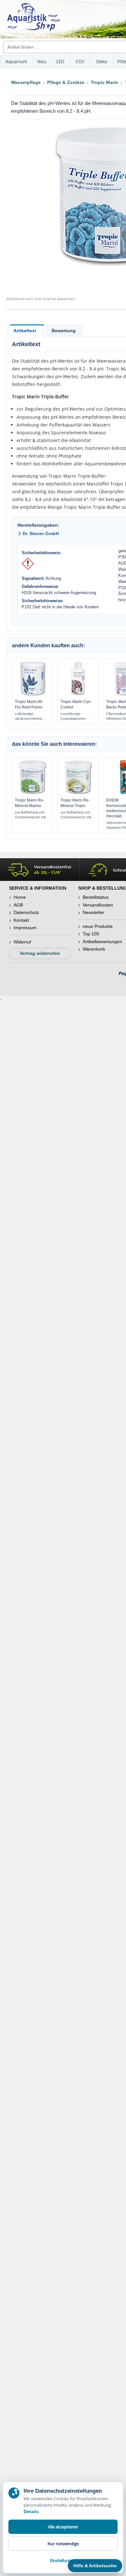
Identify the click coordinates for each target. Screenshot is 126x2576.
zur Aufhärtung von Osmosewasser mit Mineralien (30, 815)
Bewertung (64, 331)
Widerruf (22, 942)
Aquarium (16, 61)
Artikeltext (25, 331)
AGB (18, 905)
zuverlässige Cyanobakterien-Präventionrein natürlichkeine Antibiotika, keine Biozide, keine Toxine (78, 716)
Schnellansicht (33, 694)
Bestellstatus (96, 897)
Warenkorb (94, 949)
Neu (42, 61)
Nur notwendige (63, 2544)
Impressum (25, 928)
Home (20, 897)
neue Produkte (98, 926)
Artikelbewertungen (102, 942)
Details (31, 2512)
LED (60, 61)
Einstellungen (63, 2560)
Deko (102, 61)
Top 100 (91, 934)
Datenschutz (26, 912)
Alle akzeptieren (63, 2527)
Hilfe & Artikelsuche (95, 2566)
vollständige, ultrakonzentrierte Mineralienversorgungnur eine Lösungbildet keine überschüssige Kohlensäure (32, 716)
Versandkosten (98, 905)
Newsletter (94, 912)
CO (80, 61)
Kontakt (21, 920)
